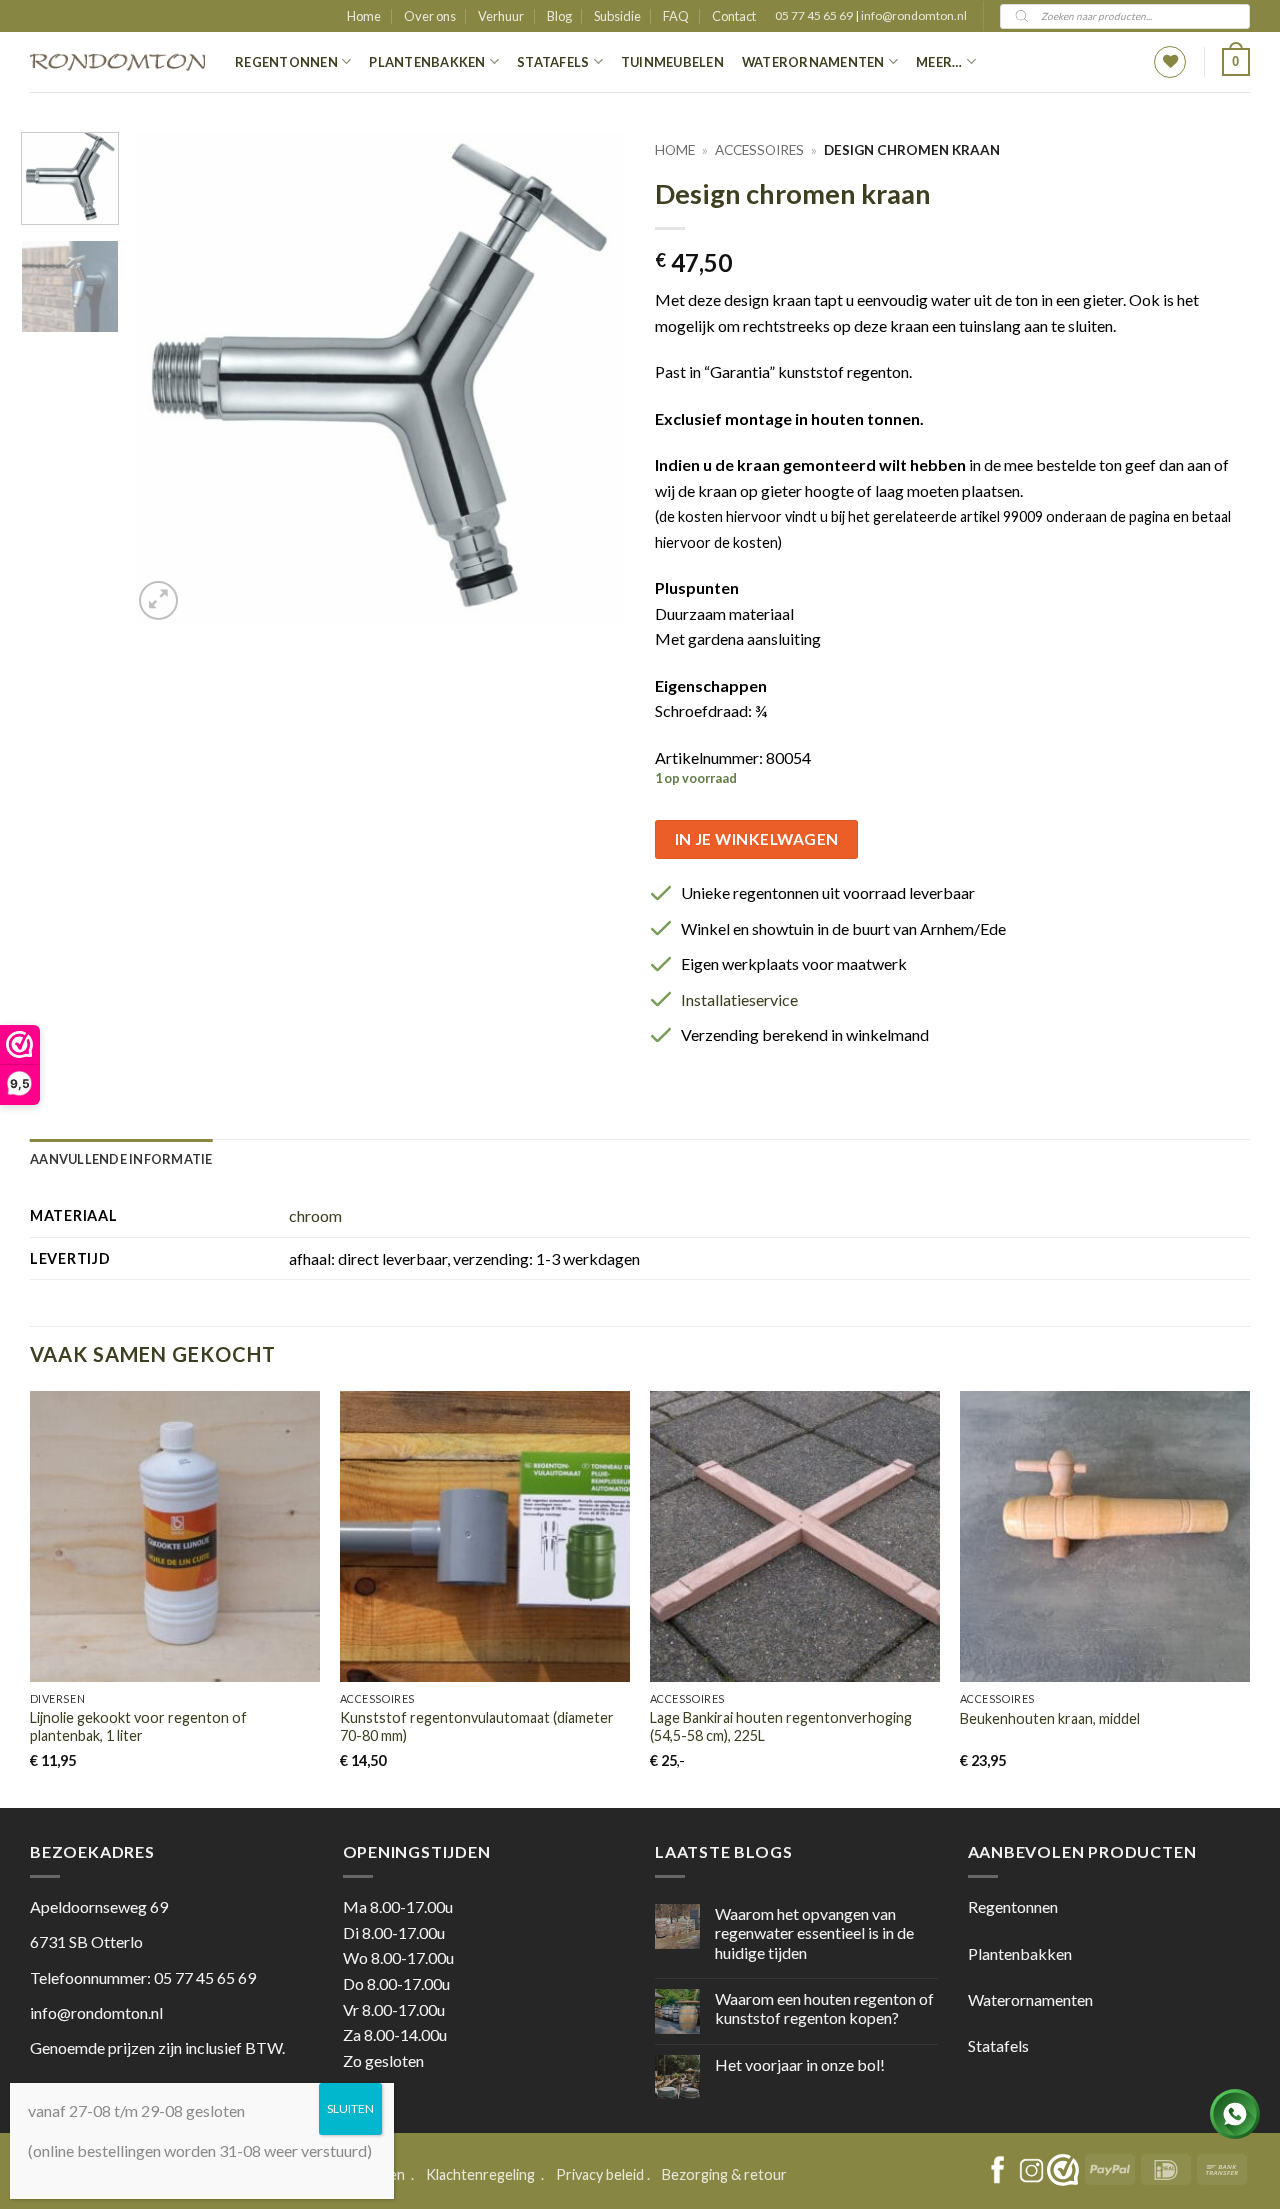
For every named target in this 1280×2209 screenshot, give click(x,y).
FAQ (676, 16)
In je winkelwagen (757, 839)
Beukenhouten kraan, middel (1050, 1718)
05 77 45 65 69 (815, 15)
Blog (559, 16)
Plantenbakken (427, 62)
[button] (1236, 62)
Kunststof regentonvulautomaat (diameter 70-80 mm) (477, 1727)
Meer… (939, 62)
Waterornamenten (813, 62)
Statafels (553, 62)
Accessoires (759, 150)
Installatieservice (739, 999)
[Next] (590, 378)
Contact (734, 16)
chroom (315, 1215)
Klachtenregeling (480, 2174)
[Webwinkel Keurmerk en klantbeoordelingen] (1063, 2170)
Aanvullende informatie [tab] (121, 1159)
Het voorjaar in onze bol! (800, 2064)
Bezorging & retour (724, 2174)
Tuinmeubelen (672, 62)
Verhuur (501, 16)
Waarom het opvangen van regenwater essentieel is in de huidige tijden (814, 1932)
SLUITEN (350, 2108)
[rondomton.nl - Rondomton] (117, 62)
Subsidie (617, 16)
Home (364, 16)
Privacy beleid (600, 2174)
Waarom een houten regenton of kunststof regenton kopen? (824, 2008)
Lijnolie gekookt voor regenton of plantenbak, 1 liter (138, 1727)
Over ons (430, 16)
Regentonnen (286, 62)
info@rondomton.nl (914, 15)
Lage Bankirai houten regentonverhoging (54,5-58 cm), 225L (781, 1727)
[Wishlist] (1170, 62)
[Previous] (167, 378)
